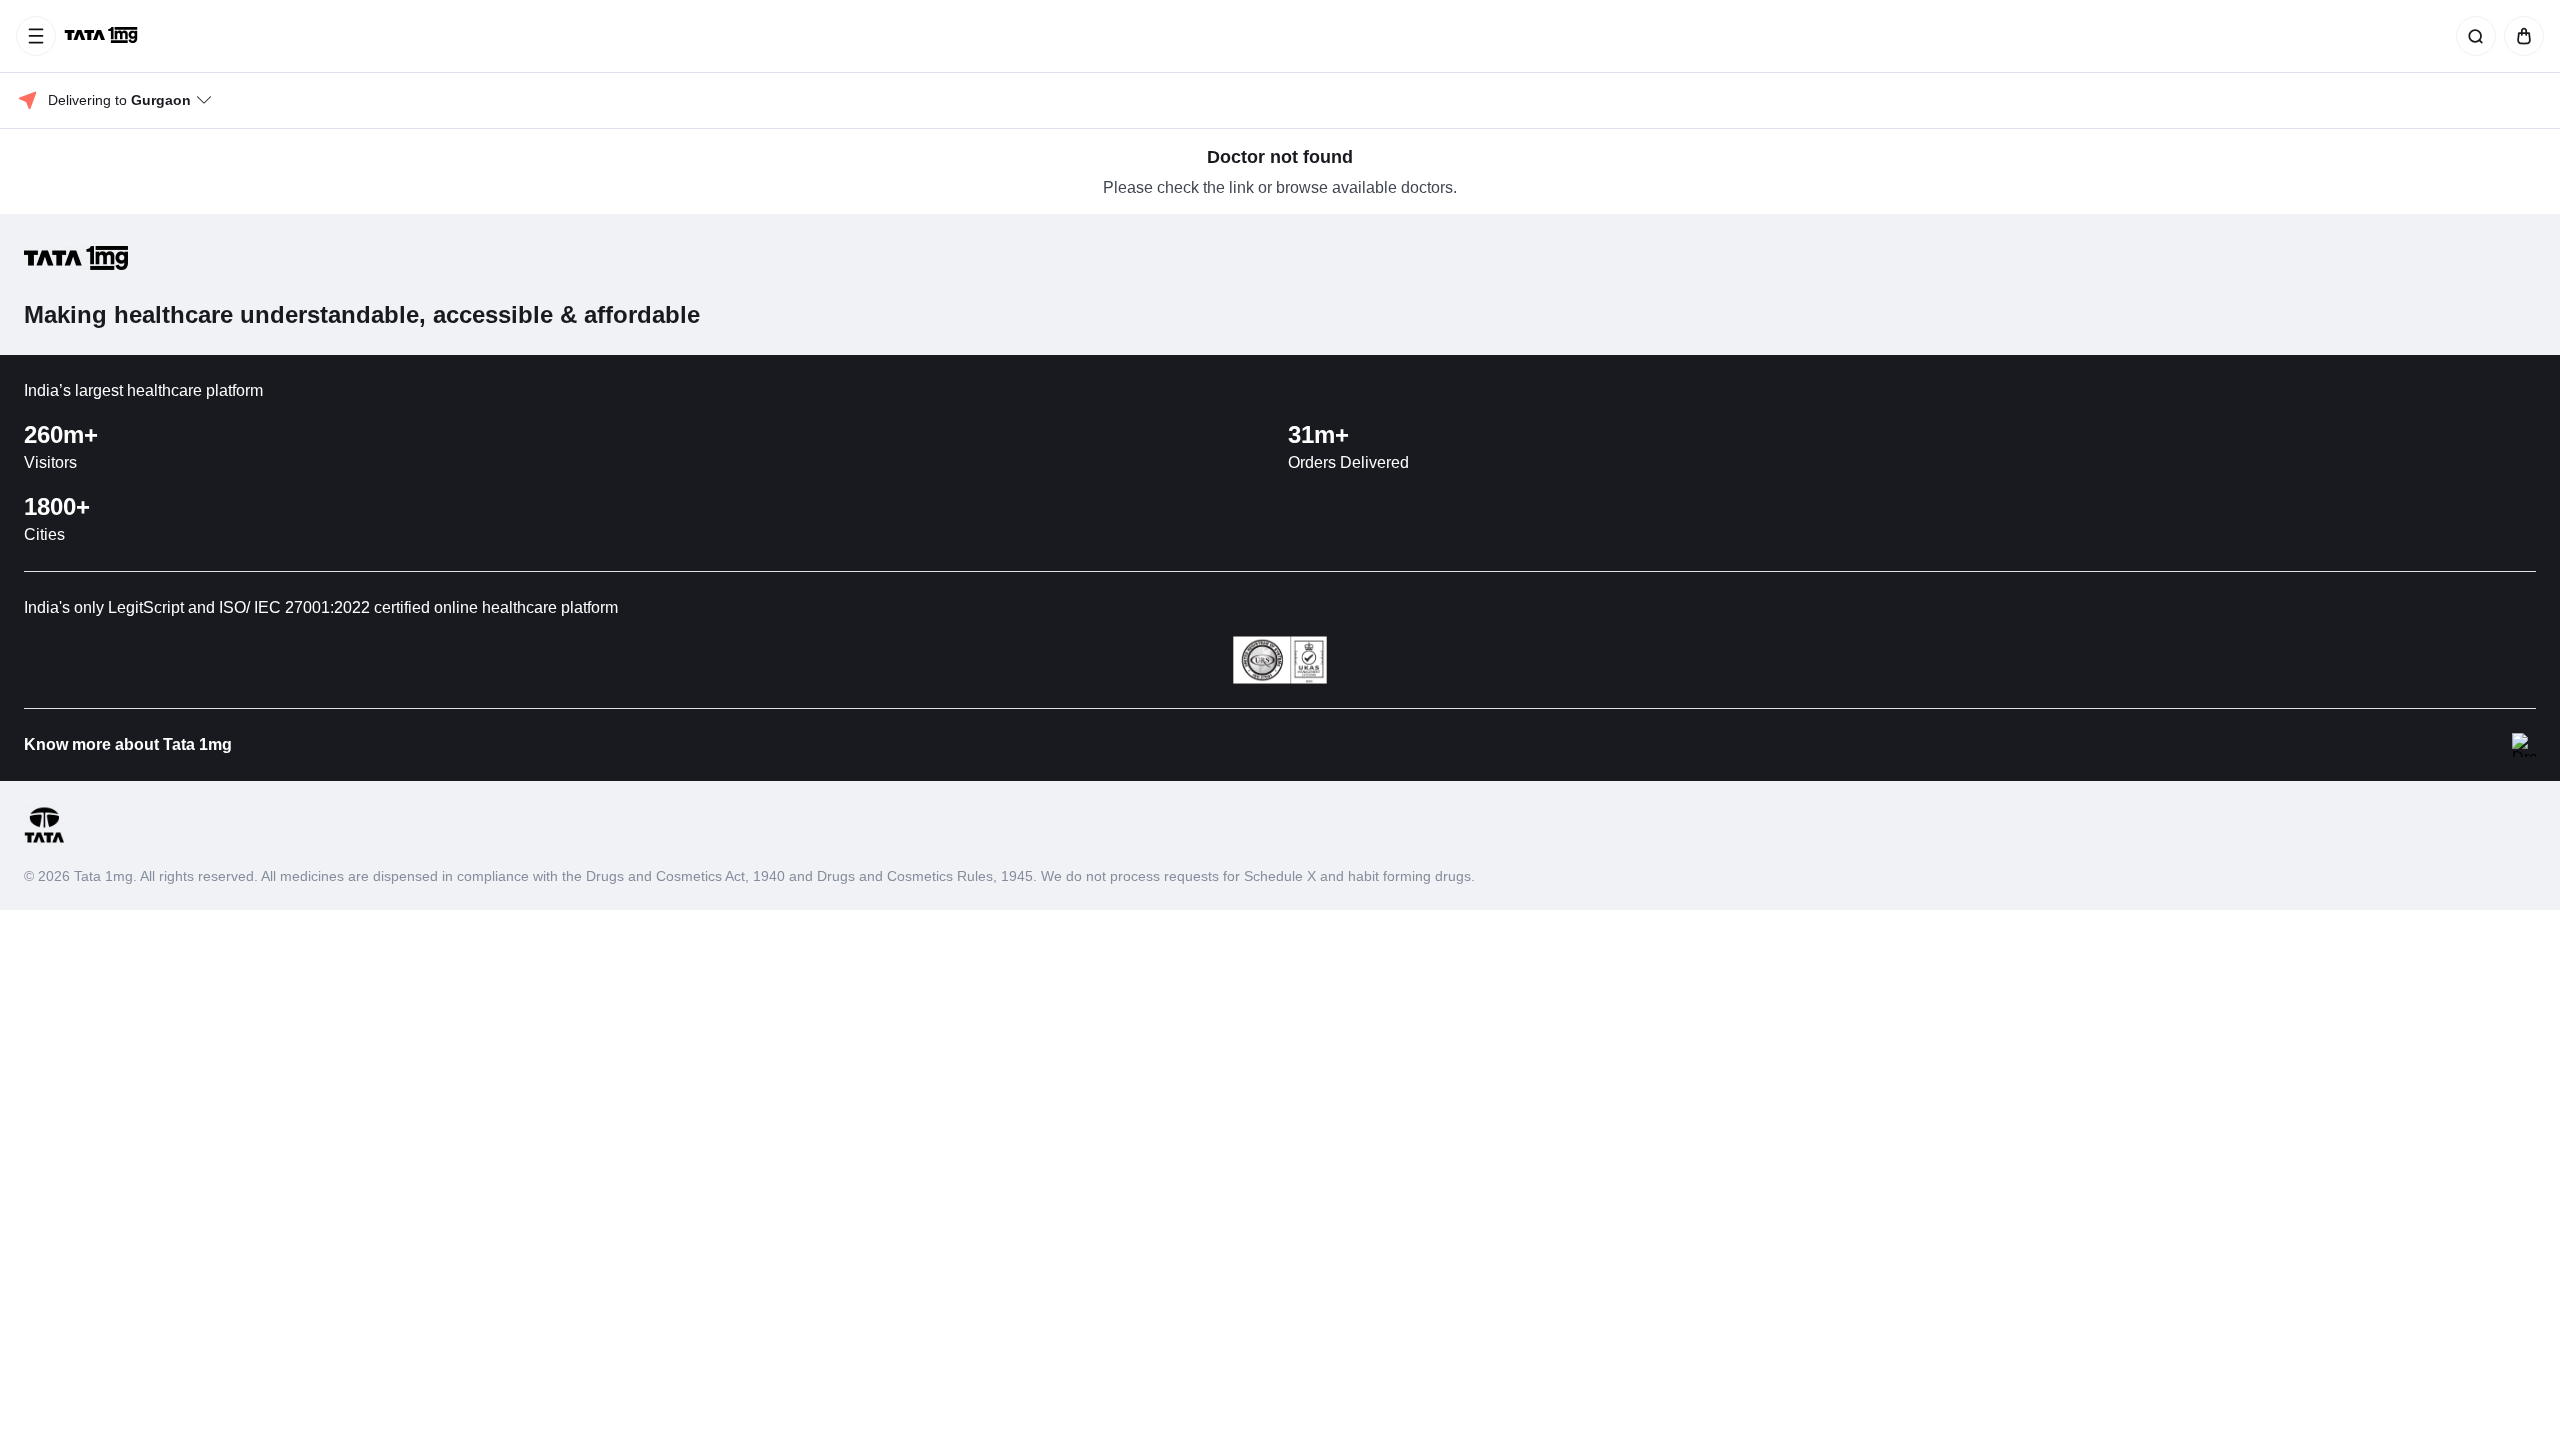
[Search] (2472, 36)
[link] (103, 36)
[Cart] (2520, 36)
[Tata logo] (44, 839)
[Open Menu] (36, 36)
